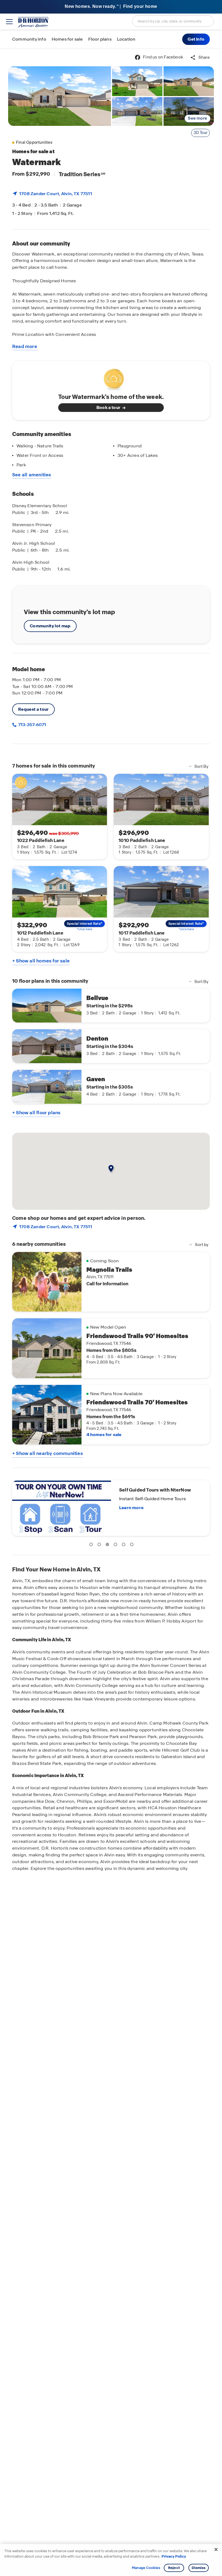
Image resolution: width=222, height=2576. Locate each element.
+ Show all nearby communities (48, 1453)
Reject (174, 2568)
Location (126, 39)
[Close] (216, 2549)
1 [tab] (92, 1545)
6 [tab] (133, 1545)
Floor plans (100, 39)
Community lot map (50, 626)
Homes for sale (67, 39)
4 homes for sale (104, 1435)
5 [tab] (125, 1545)
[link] (60, 96)
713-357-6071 (32, 725)
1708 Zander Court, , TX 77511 (56, 194)
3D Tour (200, 133)
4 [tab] (116, 1545)
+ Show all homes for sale (41, 961)
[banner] (111, 7)
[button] (196, 39)
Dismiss (199, 2568)
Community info (29, 39)
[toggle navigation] (9, 22)
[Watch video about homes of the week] (111, 378)
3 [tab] (108, 1545)
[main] (111, 1312)
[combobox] (173, 21)
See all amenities (32, 475)
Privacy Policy (174, 2556)
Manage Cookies (146, 2568)
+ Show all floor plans (36, 1113)
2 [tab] (100, 1545)
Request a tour (33, 709)
